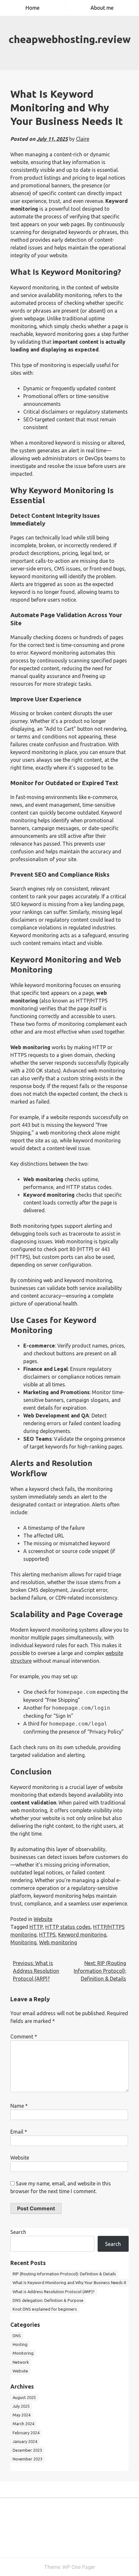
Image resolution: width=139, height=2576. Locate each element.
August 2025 (24, 2397)
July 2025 (21, 2406)
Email (19, 2132)
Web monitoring (58, 1942)
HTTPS (47, 1935)
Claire (83, 139)
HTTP (36, 1927)
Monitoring (23, 1942)
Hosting (20, 2344)
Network (21, 2362)
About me (102, 8)
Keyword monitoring (82, 1935)
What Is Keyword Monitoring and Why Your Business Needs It (69, 2282)
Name (19, 2106)
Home (32, 8)
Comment (24, 2037)
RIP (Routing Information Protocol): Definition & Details (64, 2274)
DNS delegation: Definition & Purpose (48, 2300)
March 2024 (23, 2424)
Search (18, 2232)
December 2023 (27, 2450)
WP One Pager (79, 2567)
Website (43, 1919)
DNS (17, 2336)
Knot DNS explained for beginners (45, 2309)
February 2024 (26, 2433)
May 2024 (21, 2415)
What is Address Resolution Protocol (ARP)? (54, 2292)
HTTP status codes (68, 1927)
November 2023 (27, 2459)
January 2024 (25, 2441)
